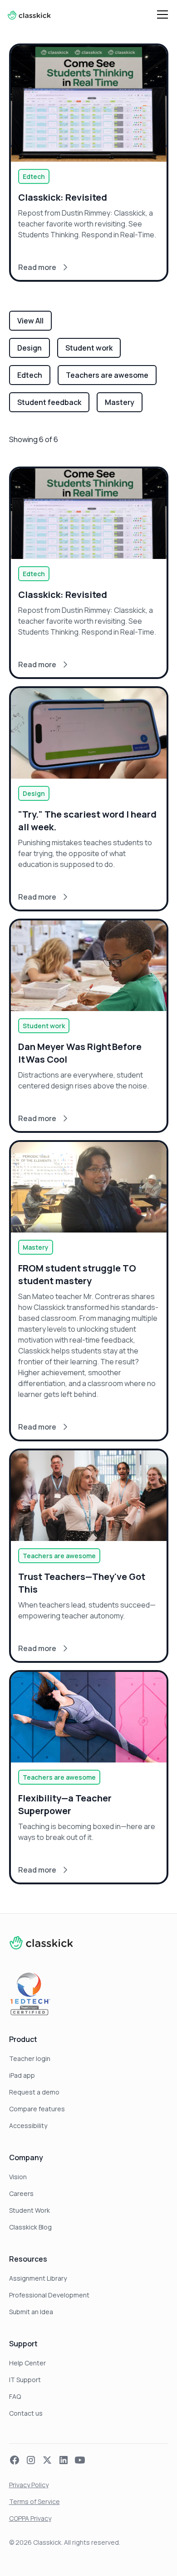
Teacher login (30, 2058)
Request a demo (34, 2092)
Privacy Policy (29, 2485)
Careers (21, 2193)
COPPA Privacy (30, 2518)
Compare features (37, 2109)
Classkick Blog (30, 2227)
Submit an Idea (31, 2312)
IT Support (25, 2380)
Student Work (29, 2210)
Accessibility (28, 2126)
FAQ (15, 2396)
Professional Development (49, 2295)
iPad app (22, 2075)
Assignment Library (38, 2278)
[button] (161, 14)
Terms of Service (34, 2501)
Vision (18, 2177)
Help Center (27, 2363)
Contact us (26, 2413)
